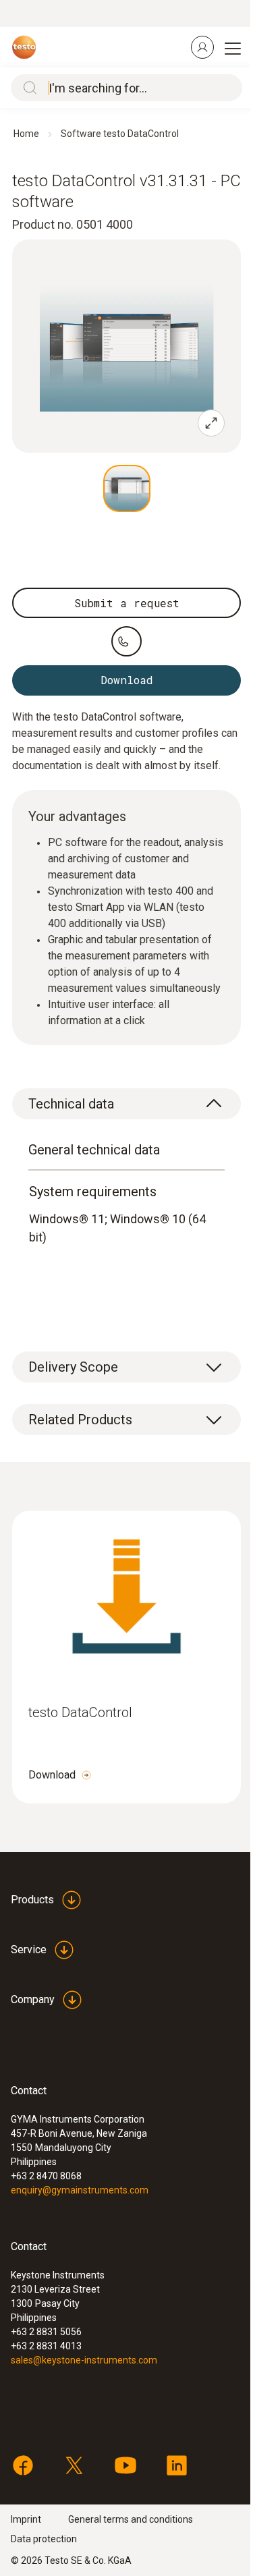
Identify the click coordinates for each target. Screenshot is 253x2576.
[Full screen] (211, 423)
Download (52, 1775)
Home (26, 134)
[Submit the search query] (27, 88)
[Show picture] (127, 488)
